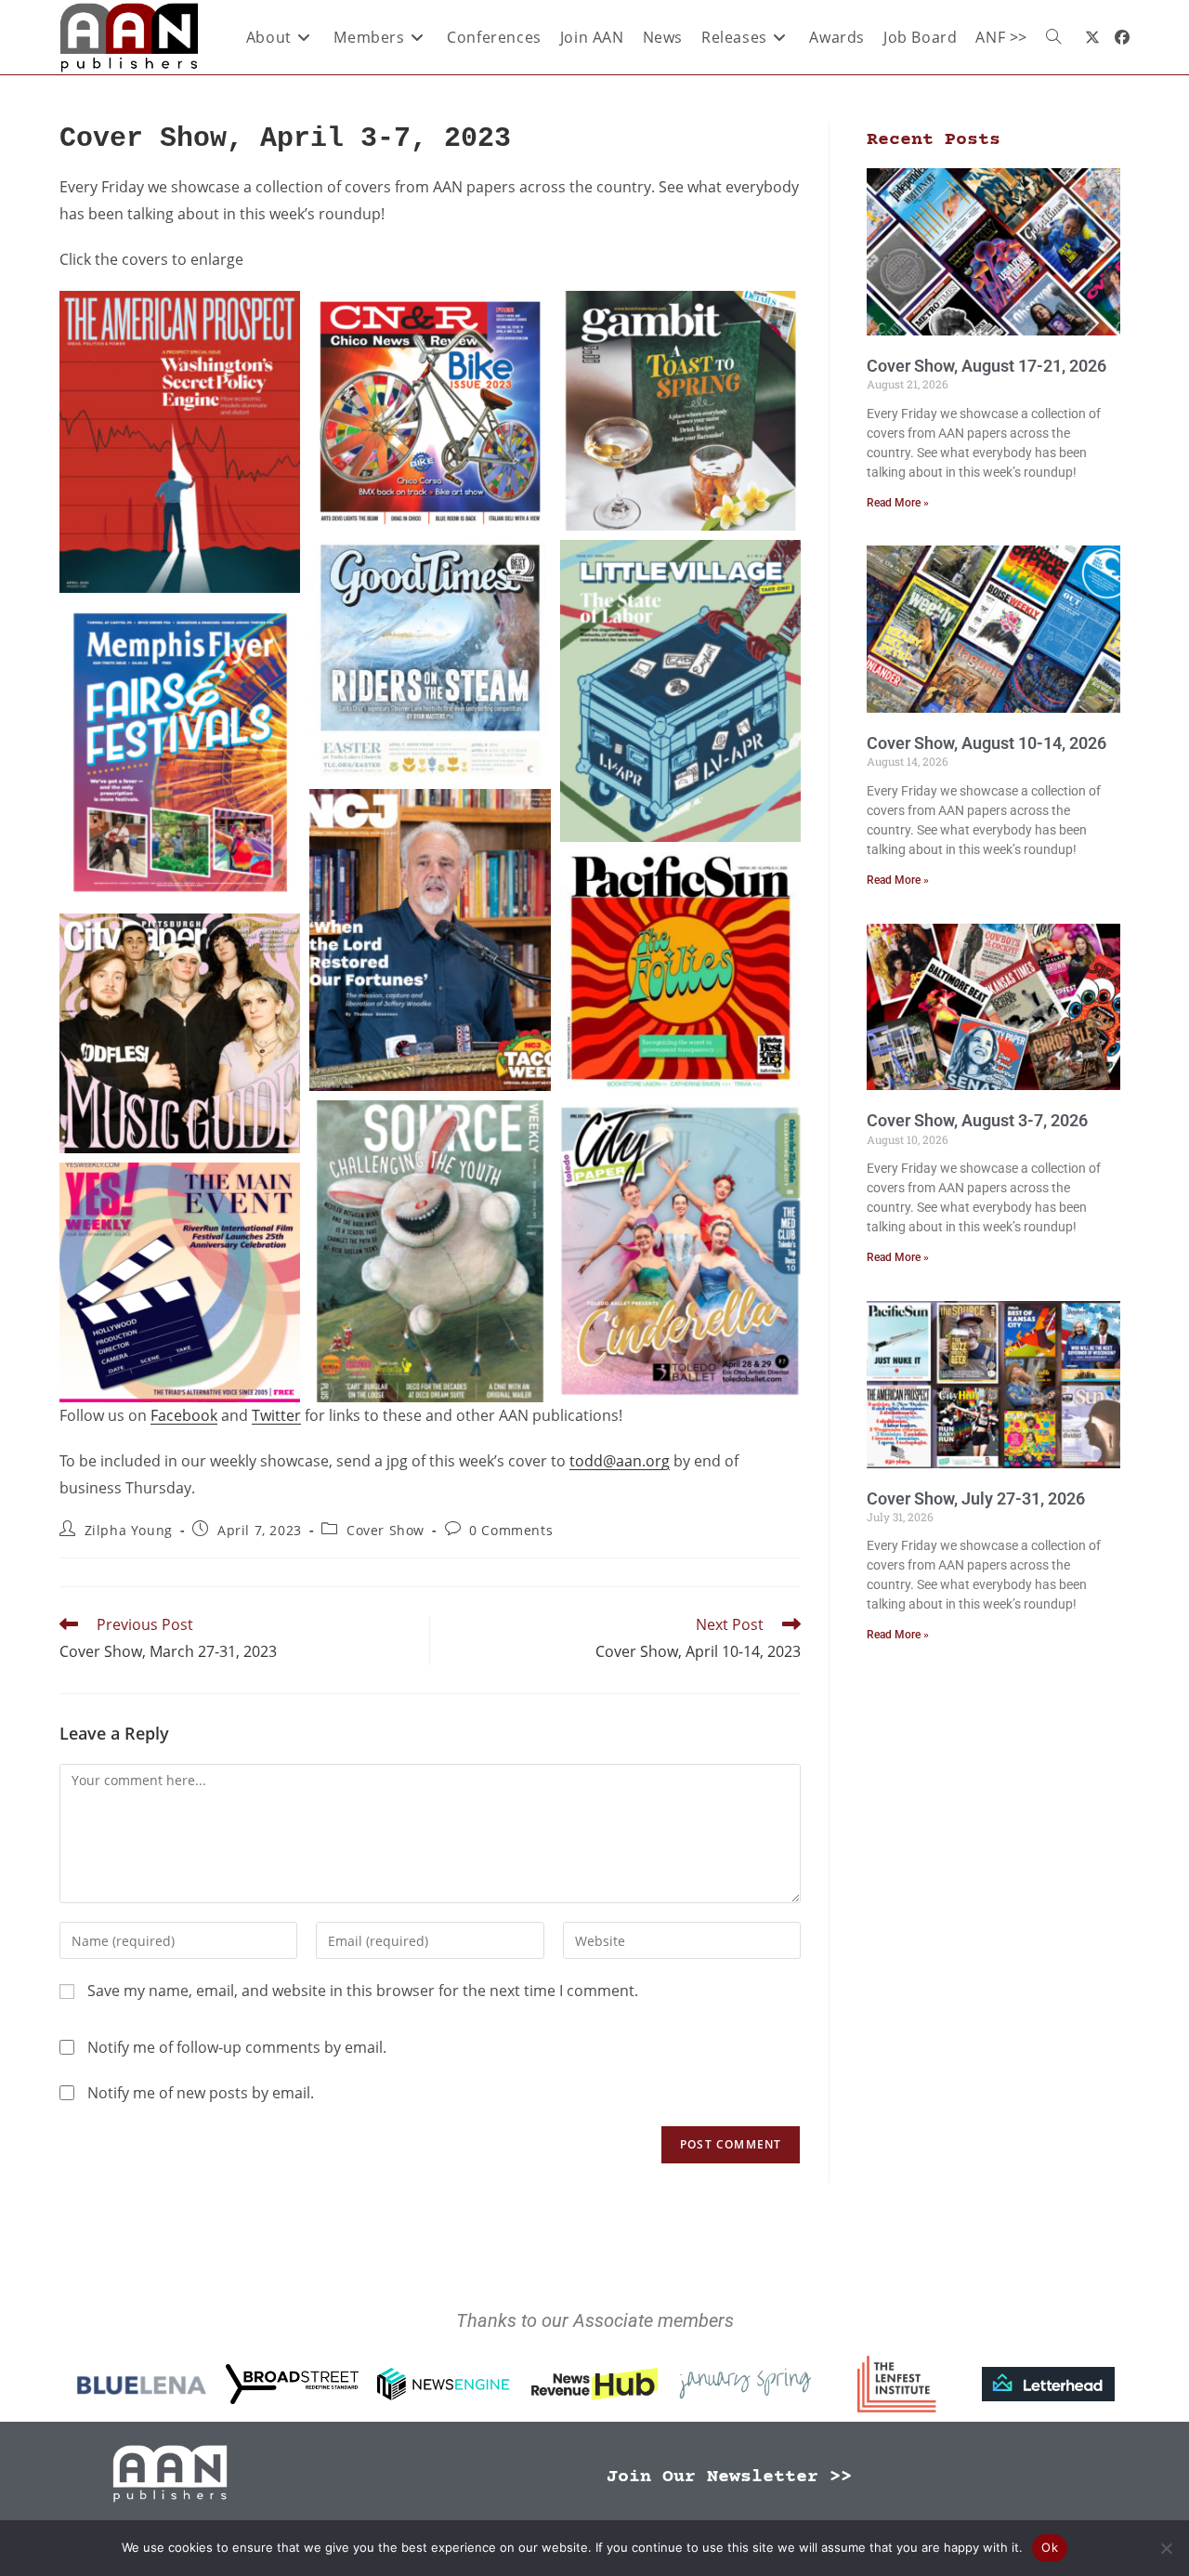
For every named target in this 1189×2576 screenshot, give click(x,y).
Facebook (184, 1415)
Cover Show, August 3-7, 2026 (977, 1120)
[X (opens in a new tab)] (1092, 37)
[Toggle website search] (1053, 37)
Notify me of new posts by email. (201, 2093)
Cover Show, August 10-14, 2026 (986, 743)
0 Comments (511, 1530)
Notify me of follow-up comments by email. (237, 2047)
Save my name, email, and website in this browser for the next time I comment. (363, 1991)
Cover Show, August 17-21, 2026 (986, 366)
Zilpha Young (129, 1530)
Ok (1050, 2547)
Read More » (898, 503)
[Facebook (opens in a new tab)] (1122, 37)
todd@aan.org (620, 1461)
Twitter (276, 1415)
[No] (1166, 2548)
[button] (180, 442)
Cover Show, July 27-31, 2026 (976, 1498)
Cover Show (385, 1530)
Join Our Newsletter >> (729, 2477)
